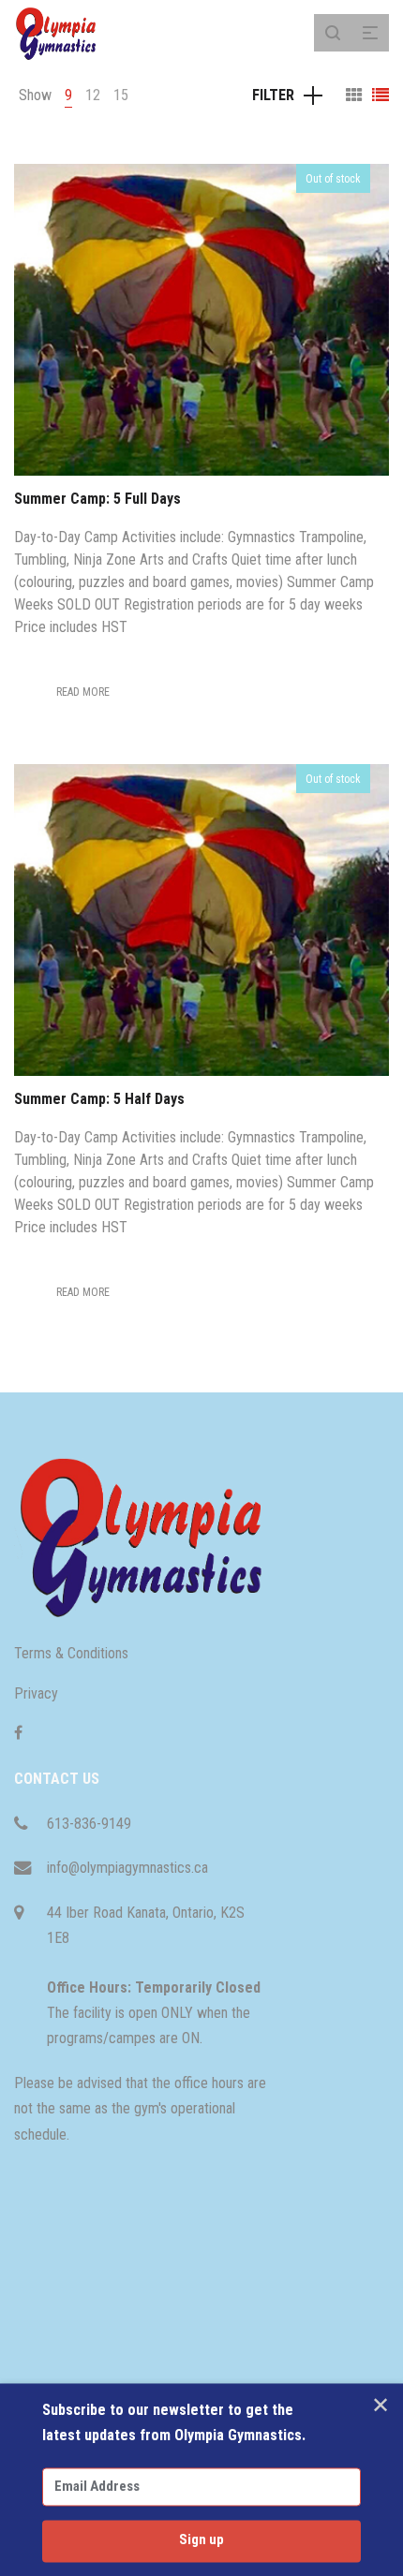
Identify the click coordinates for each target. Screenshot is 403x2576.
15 (121, 95)
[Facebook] (18, 1733)
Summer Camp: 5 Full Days (97, 499)
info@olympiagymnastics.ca (127, 1868)
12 (93, 95)
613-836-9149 (89, 1824)
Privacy (36, 1693)
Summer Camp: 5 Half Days (99, 1099)
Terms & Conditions (71, 1653)
